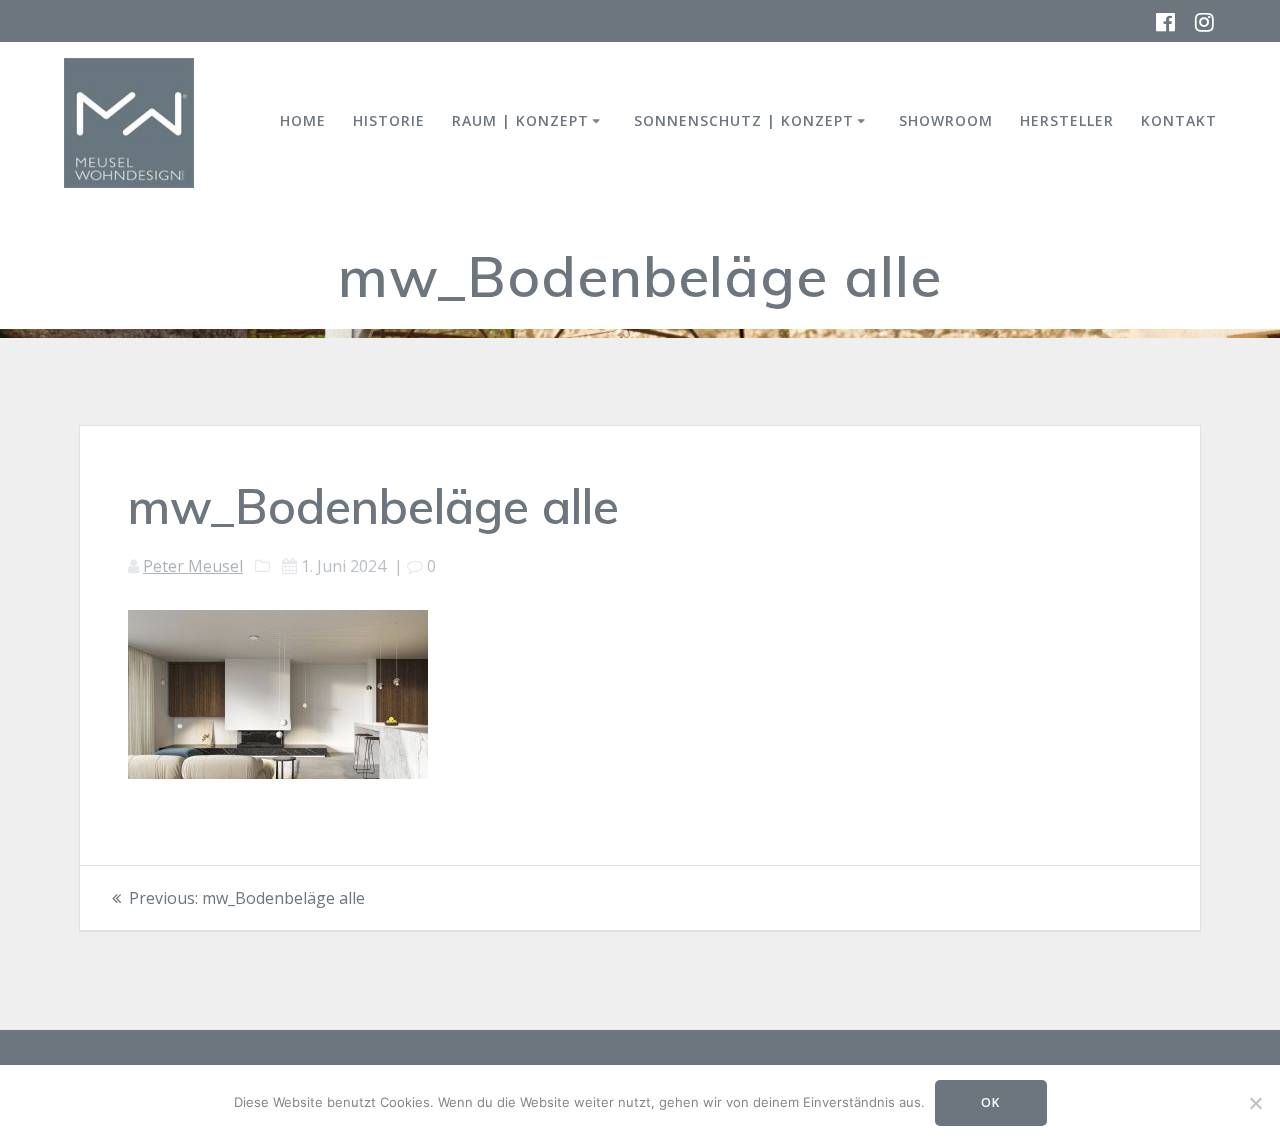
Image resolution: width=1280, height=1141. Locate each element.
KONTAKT (1179, 120)
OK (990, 1102)
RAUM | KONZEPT (520, 120)
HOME (303, 120)
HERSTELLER (1067, 120)
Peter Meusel (193, 566)
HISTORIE (389, 120)
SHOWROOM (946, 120)
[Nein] (1255, 1103)
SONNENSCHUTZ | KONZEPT (744, 120)
